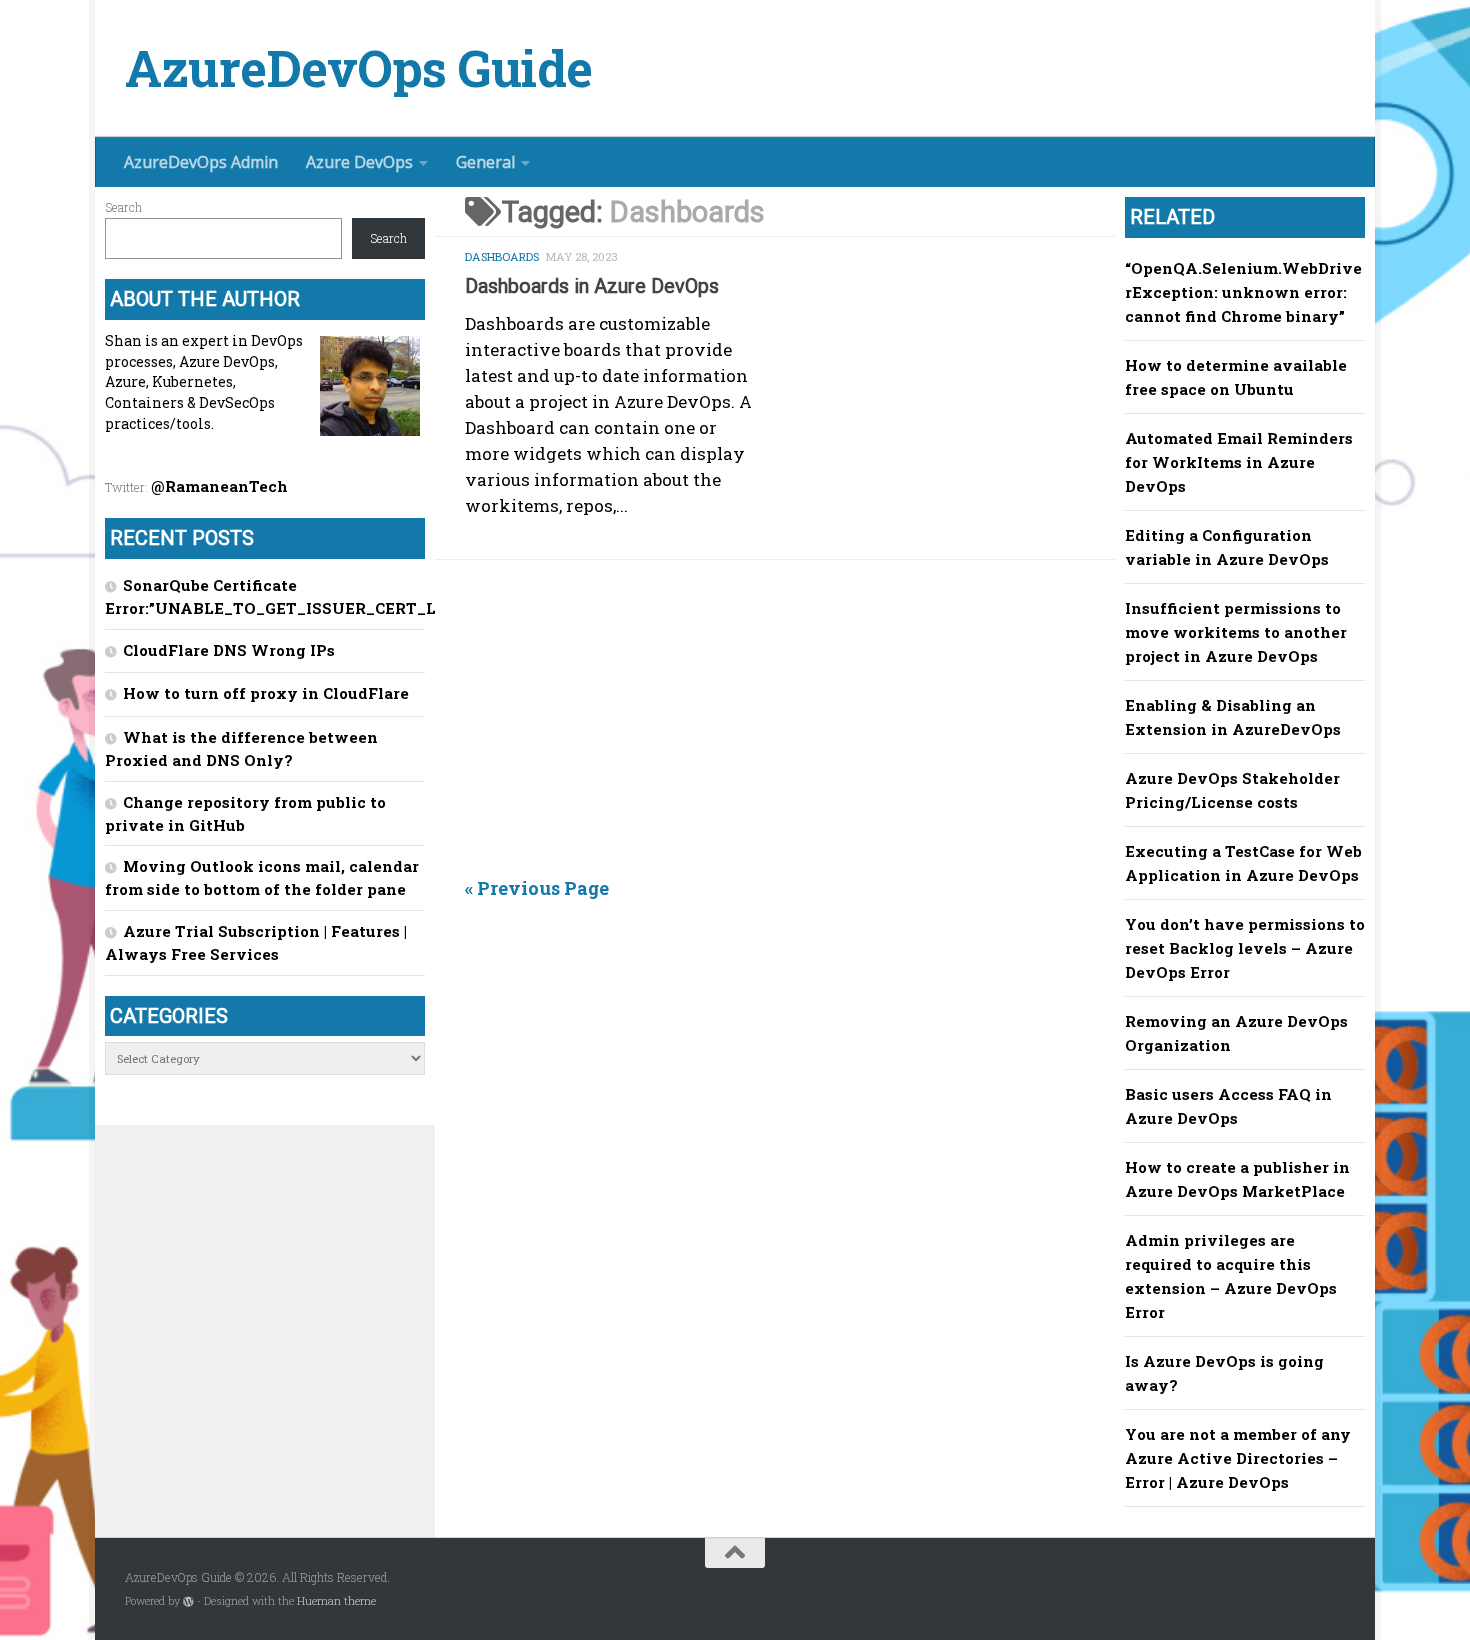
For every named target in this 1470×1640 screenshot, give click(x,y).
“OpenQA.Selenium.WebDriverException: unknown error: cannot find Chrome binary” (1243, 292)
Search (123, 207)
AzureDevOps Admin (201, 162)
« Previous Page (537, 888)
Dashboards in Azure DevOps (592, 286)
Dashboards (502, 256)
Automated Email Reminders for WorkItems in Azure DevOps (1239, 462)
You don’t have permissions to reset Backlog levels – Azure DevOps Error (1245, 948)
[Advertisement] (790, 730)
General (485, 162)
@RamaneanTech (219, 486)
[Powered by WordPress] (188, 1601)
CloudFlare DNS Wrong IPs (229, 650)
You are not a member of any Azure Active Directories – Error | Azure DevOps (1238, 1458)
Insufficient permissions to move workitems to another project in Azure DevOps (1236, 632)
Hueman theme (336, 1601)
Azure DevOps (359, 162)
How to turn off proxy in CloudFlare (266, 693)
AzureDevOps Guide (359, 68)
